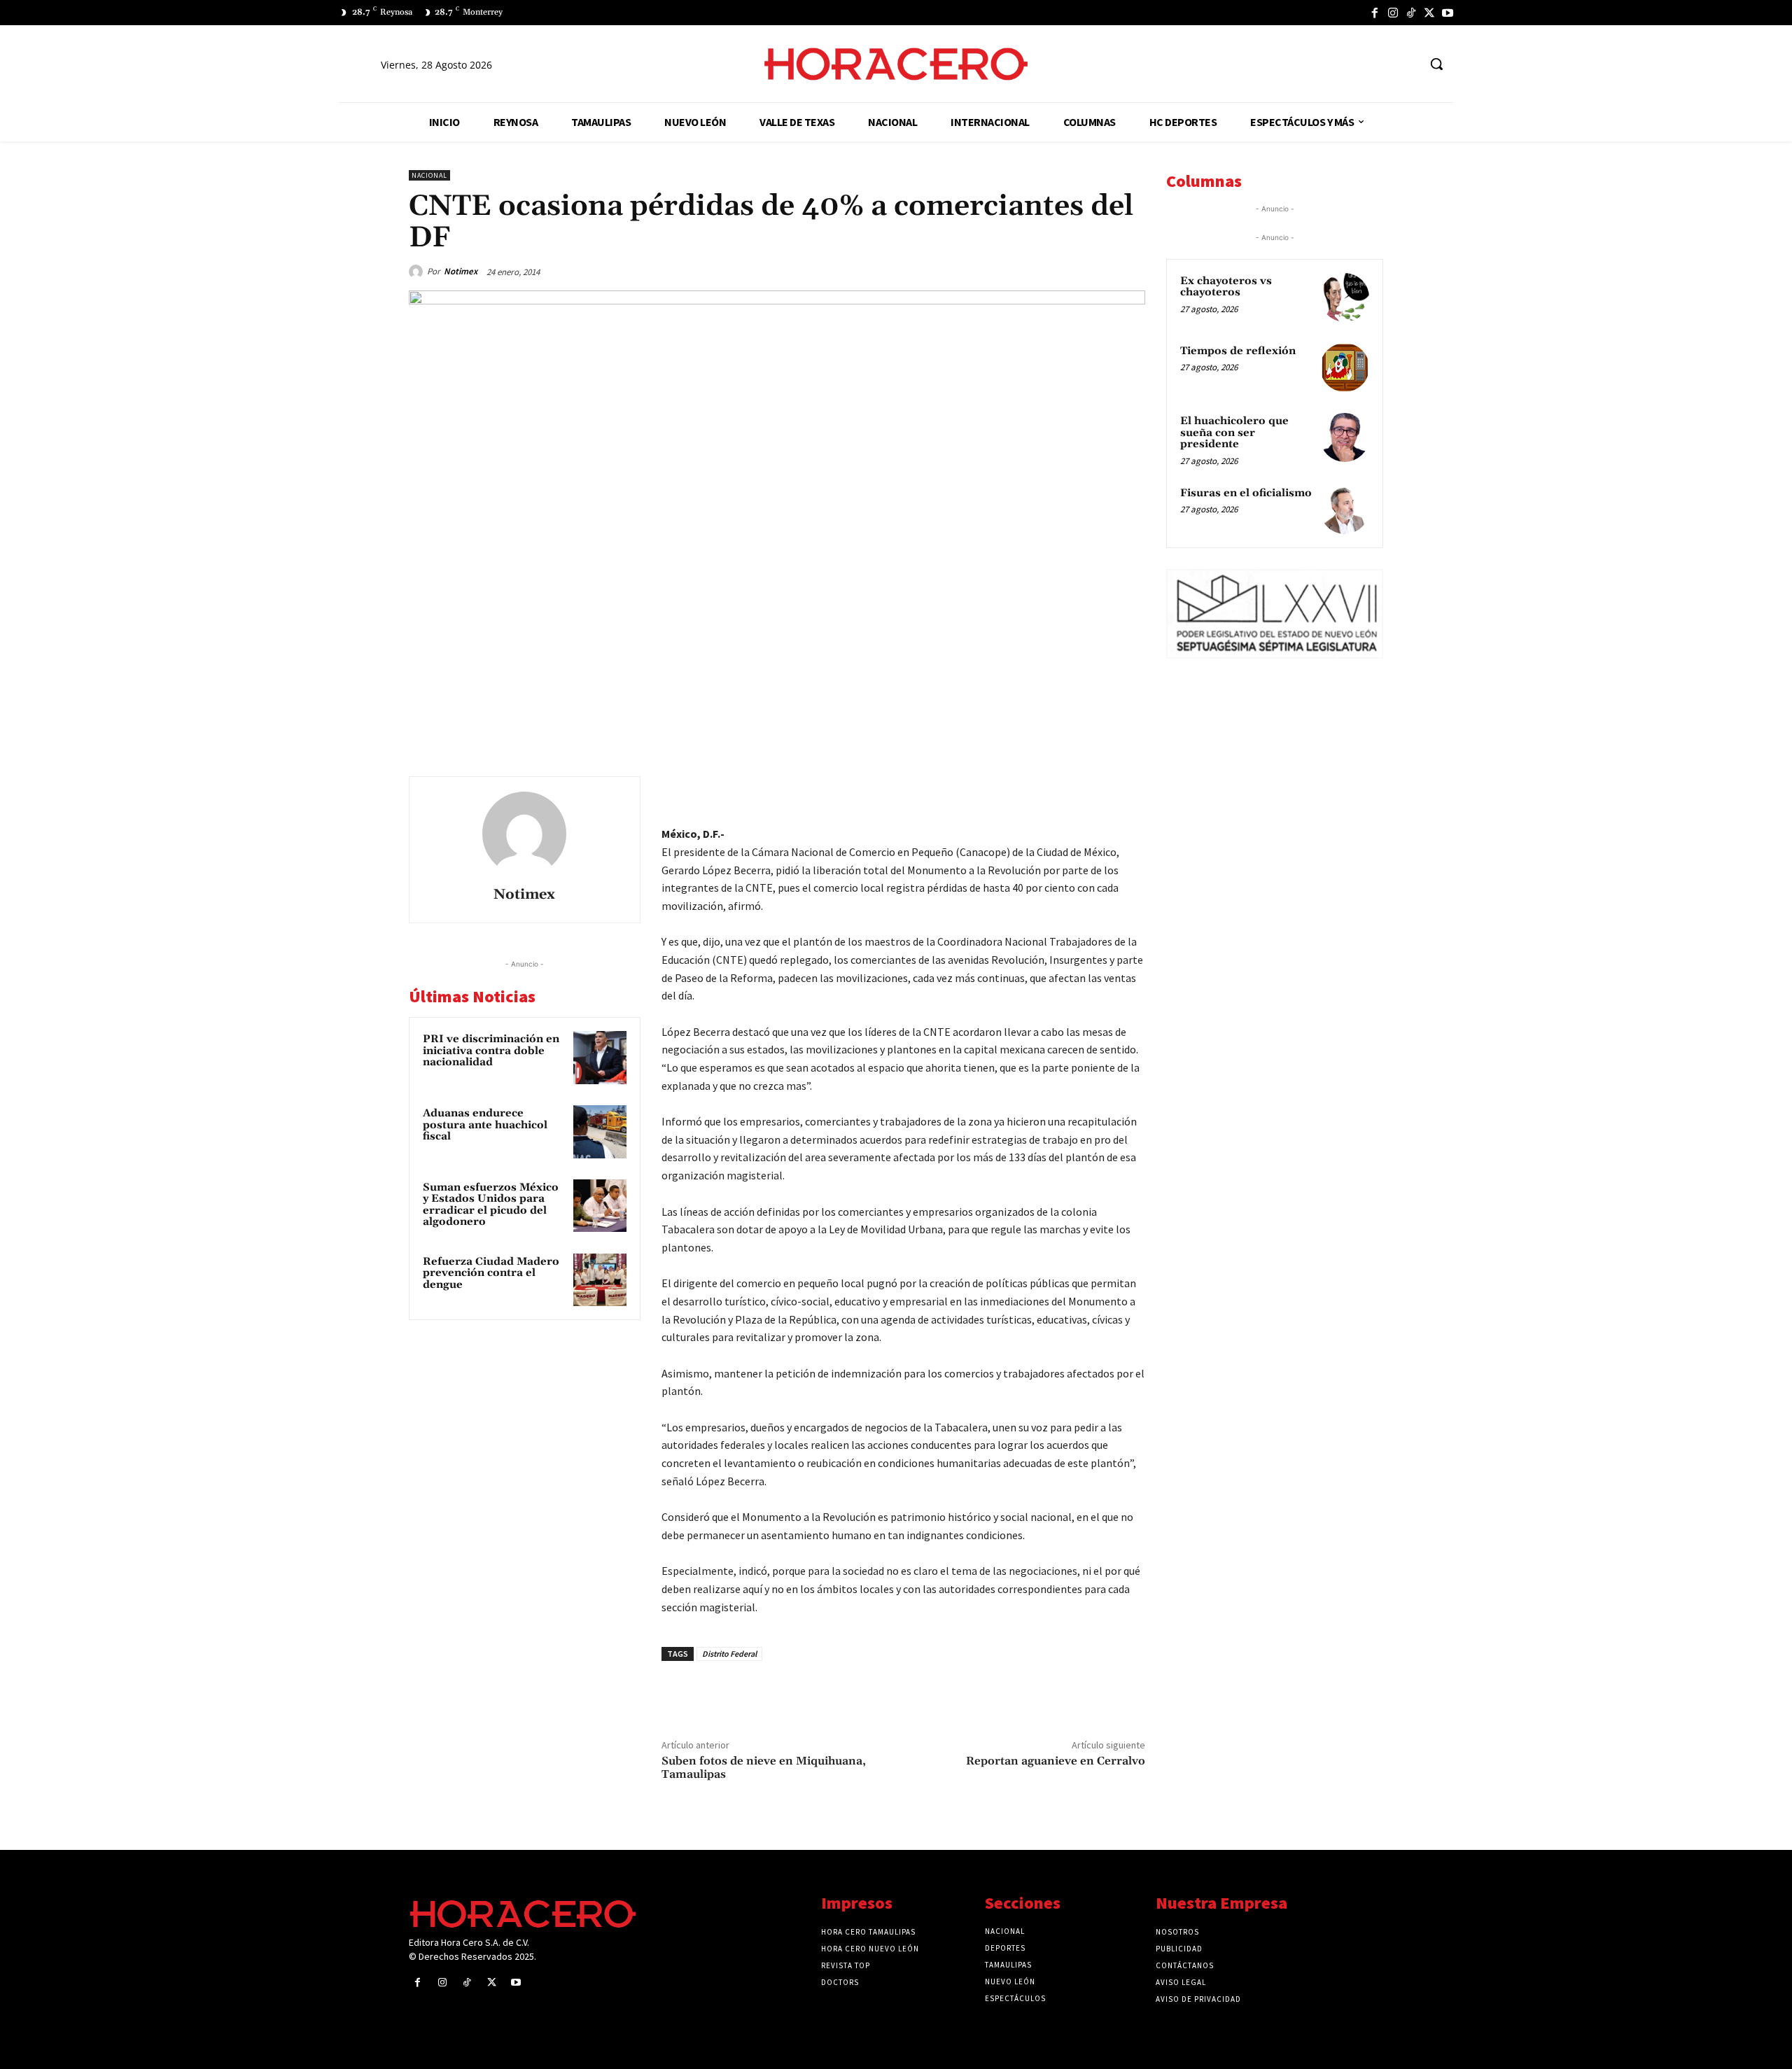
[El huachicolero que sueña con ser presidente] (1345, 437)
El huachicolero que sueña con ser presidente (1234, 433)
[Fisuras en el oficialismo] (1345, 510)
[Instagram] (1393, 13)
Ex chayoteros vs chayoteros (1226, 287)
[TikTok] (1411, 13)
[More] (1130, 790)
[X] (1429, 13)
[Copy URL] (1098, 790)
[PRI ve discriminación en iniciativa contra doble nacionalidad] (600, 1058)
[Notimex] (418, 272)
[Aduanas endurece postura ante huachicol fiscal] (600, 1132)
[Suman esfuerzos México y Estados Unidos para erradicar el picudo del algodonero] (600, 1206)
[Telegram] (1065, 790)
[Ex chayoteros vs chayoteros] (1345, 297)
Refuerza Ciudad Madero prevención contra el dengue (491, 1273)
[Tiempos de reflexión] (1345, 367)
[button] (1436, 64)
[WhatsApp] (1033, 790)
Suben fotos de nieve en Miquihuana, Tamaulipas (764, 1768)
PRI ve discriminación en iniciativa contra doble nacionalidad (491, 1051)
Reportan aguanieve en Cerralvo (1056, 1761)
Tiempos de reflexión (1238, 351)
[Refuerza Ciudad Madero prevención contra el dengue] (600, 1280)
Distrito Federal (729, 1654)
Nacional (429, 175)
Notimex (461, 271)
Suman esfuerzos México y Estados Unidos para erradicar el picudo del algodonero (491, 1205)
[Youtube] (1448, 13)
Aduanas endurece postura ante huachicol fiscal (485, 1125)
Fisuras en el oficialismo (1246, 493)
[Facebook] (1375, 13)
